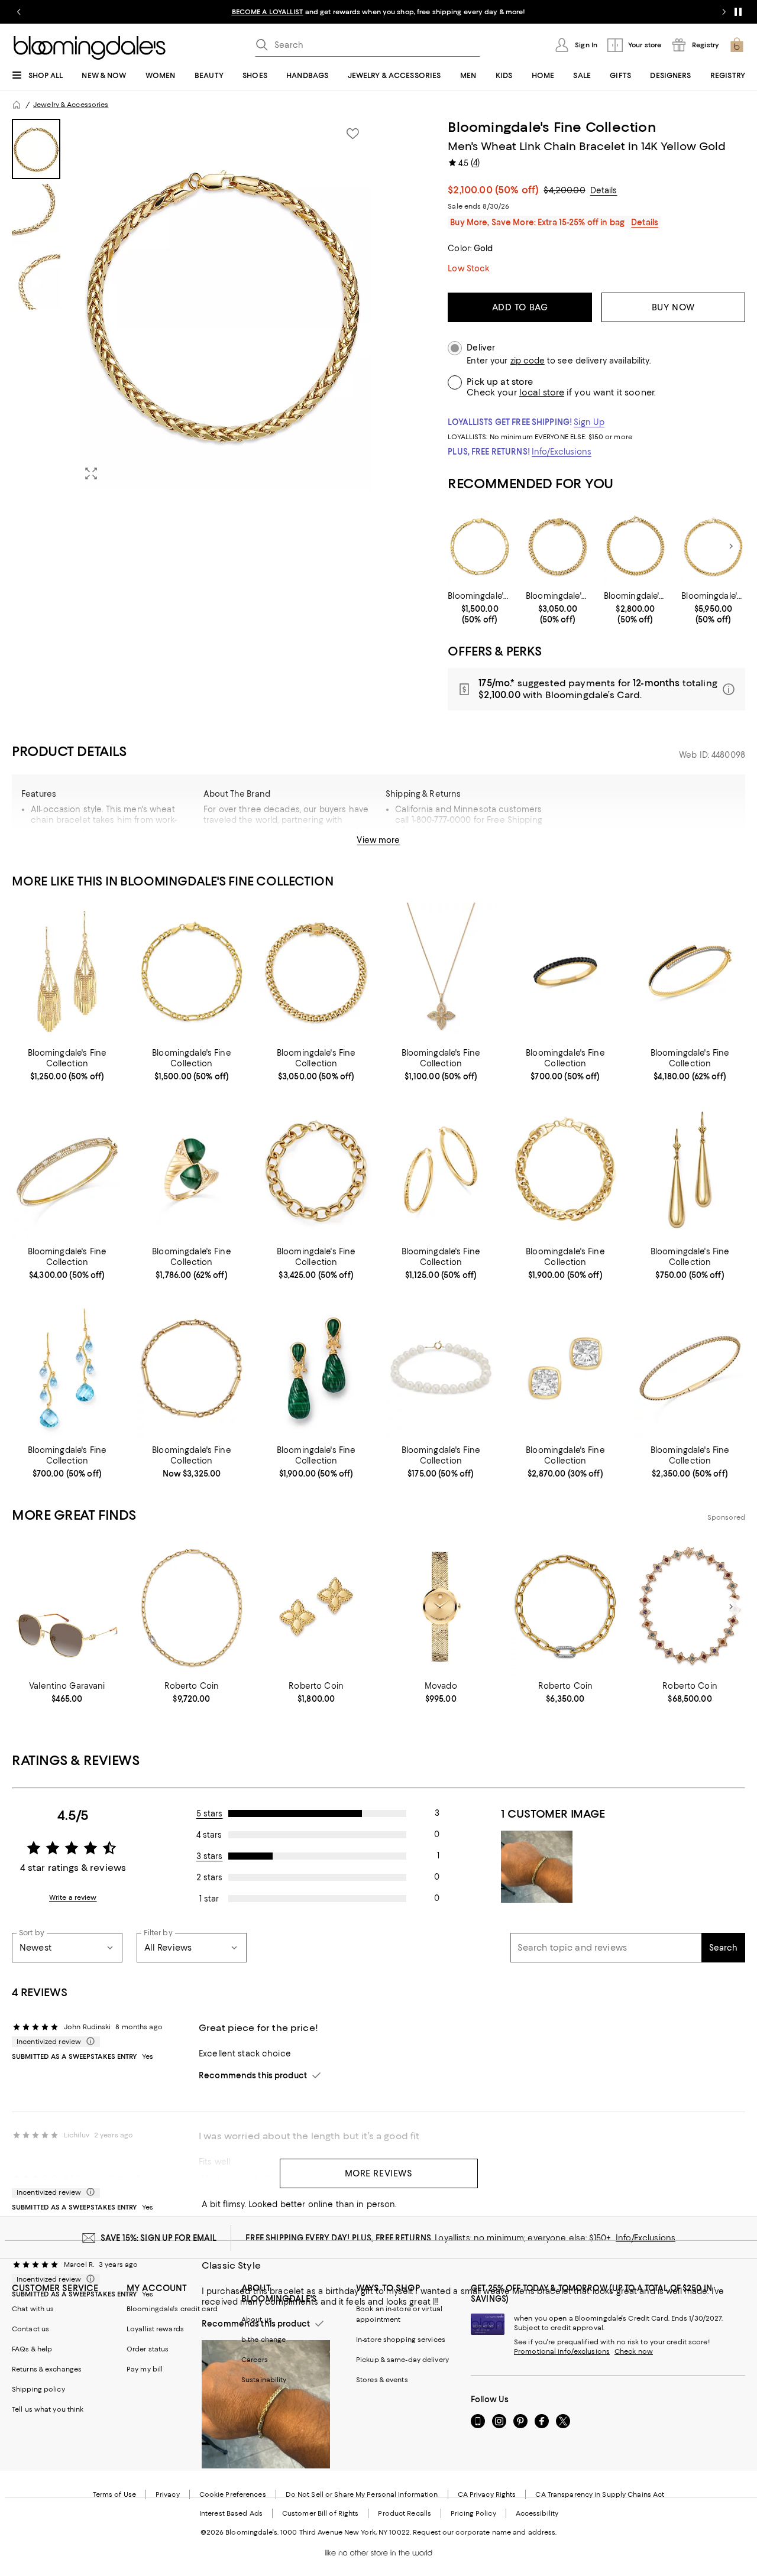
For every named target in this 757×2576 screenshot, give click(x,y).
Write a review (73, 1897)
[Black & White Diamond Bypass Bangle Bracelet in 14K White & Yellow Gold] (690, 972)
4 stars (209, 1835)
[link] (480, 608)
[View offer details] (596, 689)
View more (378, 840)
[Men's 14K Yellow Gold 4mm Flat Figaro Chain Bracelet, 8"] (480, 546)
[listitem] (378, 12)
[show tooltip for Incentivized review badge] (88, 2042)
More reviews (379, 2173)
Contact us (30, 2329)
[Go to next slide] (724, 12)
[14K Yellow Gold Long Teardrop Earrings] (690, 1170)
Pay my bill (145, 2369)
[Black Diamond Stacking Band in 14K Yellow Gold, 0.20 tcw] (566, 972)
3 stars (210, 1856)
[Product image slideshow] (223, 304)
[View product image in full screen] (91, 473)
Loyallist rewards (155, 2329)
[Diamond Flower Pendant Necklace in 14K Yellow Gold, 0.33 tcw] (441, 972)
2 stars (209, 1877)
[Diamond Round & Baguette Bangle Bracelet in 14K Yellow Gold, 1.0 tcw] (67, 1170)
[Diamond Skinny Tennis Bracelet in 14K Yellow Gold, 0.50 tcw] (690, 1368)
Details (604, 190)
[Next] (731, 546)
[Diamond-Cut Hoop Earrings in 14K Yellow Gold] (441, 1170)
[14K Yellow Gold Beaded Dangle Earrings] (67, 972)
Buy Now (673, 307)
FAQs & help (32, 2349)
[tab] (36, 149)
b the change (263, 2340)
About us (257, 2319)
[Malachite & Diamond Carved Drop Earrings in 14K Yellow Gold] (316, 1368)
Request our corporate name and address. (485, 2532)
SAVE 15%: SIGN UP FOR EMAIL (159, 2238)
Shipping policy (38, 2389)
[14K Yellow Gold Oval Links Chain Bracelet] (566, 1170)
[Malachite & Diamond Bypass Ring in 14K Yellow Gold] (192, 1170)
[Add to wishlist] (352, 134)
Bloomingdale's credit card (172, 2309)
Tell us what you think (48, 2409)
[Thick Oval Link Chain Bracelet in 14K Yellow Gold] (316, 1170)
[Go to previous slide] (19, 12)
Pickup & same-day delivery (402, 2360)
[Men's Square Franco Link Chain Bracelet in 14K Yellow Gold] (636, 546)
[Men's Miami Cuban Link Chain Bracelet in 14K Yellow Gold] (558, 546)
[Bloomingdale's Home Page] (90, 48)
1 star (209, 1899)
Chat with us (33, 2309)
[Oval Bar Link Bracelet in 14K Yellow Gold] (192, 1368)
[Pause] (738, 12)
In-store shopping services (401, 2340)
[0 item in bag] (737, 45)
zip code (528, 361)
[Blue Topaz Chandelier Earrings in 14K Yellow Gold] (67, 1368)
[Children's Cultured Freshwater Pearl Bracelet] (441, 1368)
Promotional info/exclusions (562, 2351)
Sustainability (264, 2380)
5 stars (210, 1813)
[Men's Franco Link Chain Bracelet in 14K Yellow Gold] (713, 546)
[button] (192, 304)
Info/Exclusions (562, 452)
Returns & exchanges (47, 2369)
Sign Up (589, 422)
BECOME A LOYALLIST (268, 12)
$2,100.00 (493, 190)
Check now (634, 2351)
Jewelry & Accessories (71, 105)
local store (542, 392)
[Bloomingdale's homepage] (17, 105)
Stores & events (382, 2380)
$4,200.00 (564, 190)
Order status (148, 2349)
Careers (255, 2360)
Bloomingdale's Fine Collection (552, 127)
